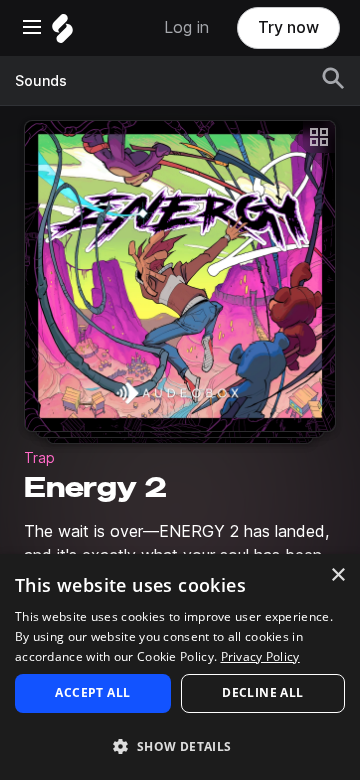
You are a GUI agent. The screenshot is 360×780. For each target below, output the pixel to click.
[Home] (62, 33)
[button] (180, 745)
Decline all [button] (262, 692)
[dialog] (180, 667)
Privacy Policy (260, 656)
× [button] (337, 575)
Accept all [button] (92, 692)
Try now (288, 27)
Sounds (41, 81)
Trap (39, 458)
